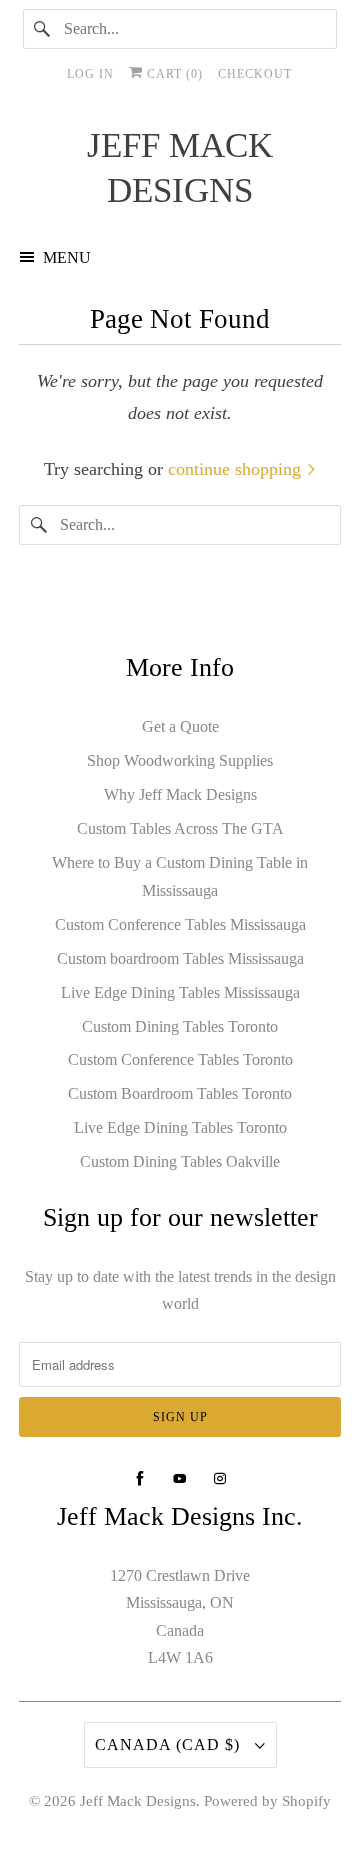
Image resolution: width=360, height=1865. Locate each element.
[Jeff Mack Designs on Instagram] (220, 1479)
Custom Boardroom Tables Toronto (180, 1093)
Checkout (255, 74)
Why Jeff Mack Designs (180, 794)
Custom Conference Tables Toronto (180, 1059)
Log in (90, 74)
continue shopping (237, 469)
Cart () (173, 74)
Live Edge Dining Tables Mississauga (180, 992)
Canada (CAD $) (170, 1744)
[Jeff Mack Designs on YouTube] (180, 1479)
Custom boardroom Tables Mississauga (180, 958)
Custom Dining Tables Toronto (180, 1026)
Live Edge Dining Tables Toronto (180, 1127)
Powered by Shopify (267, 1801)
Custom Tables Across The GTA (180, 828)
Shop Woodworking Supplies (180, 760)
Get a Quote (180, 726)
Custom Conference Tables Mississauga (180, 924)
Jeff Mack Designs (138, 1801)
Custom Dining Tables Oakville (180, 1161)
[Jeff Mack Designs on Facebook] (140, 1479)
